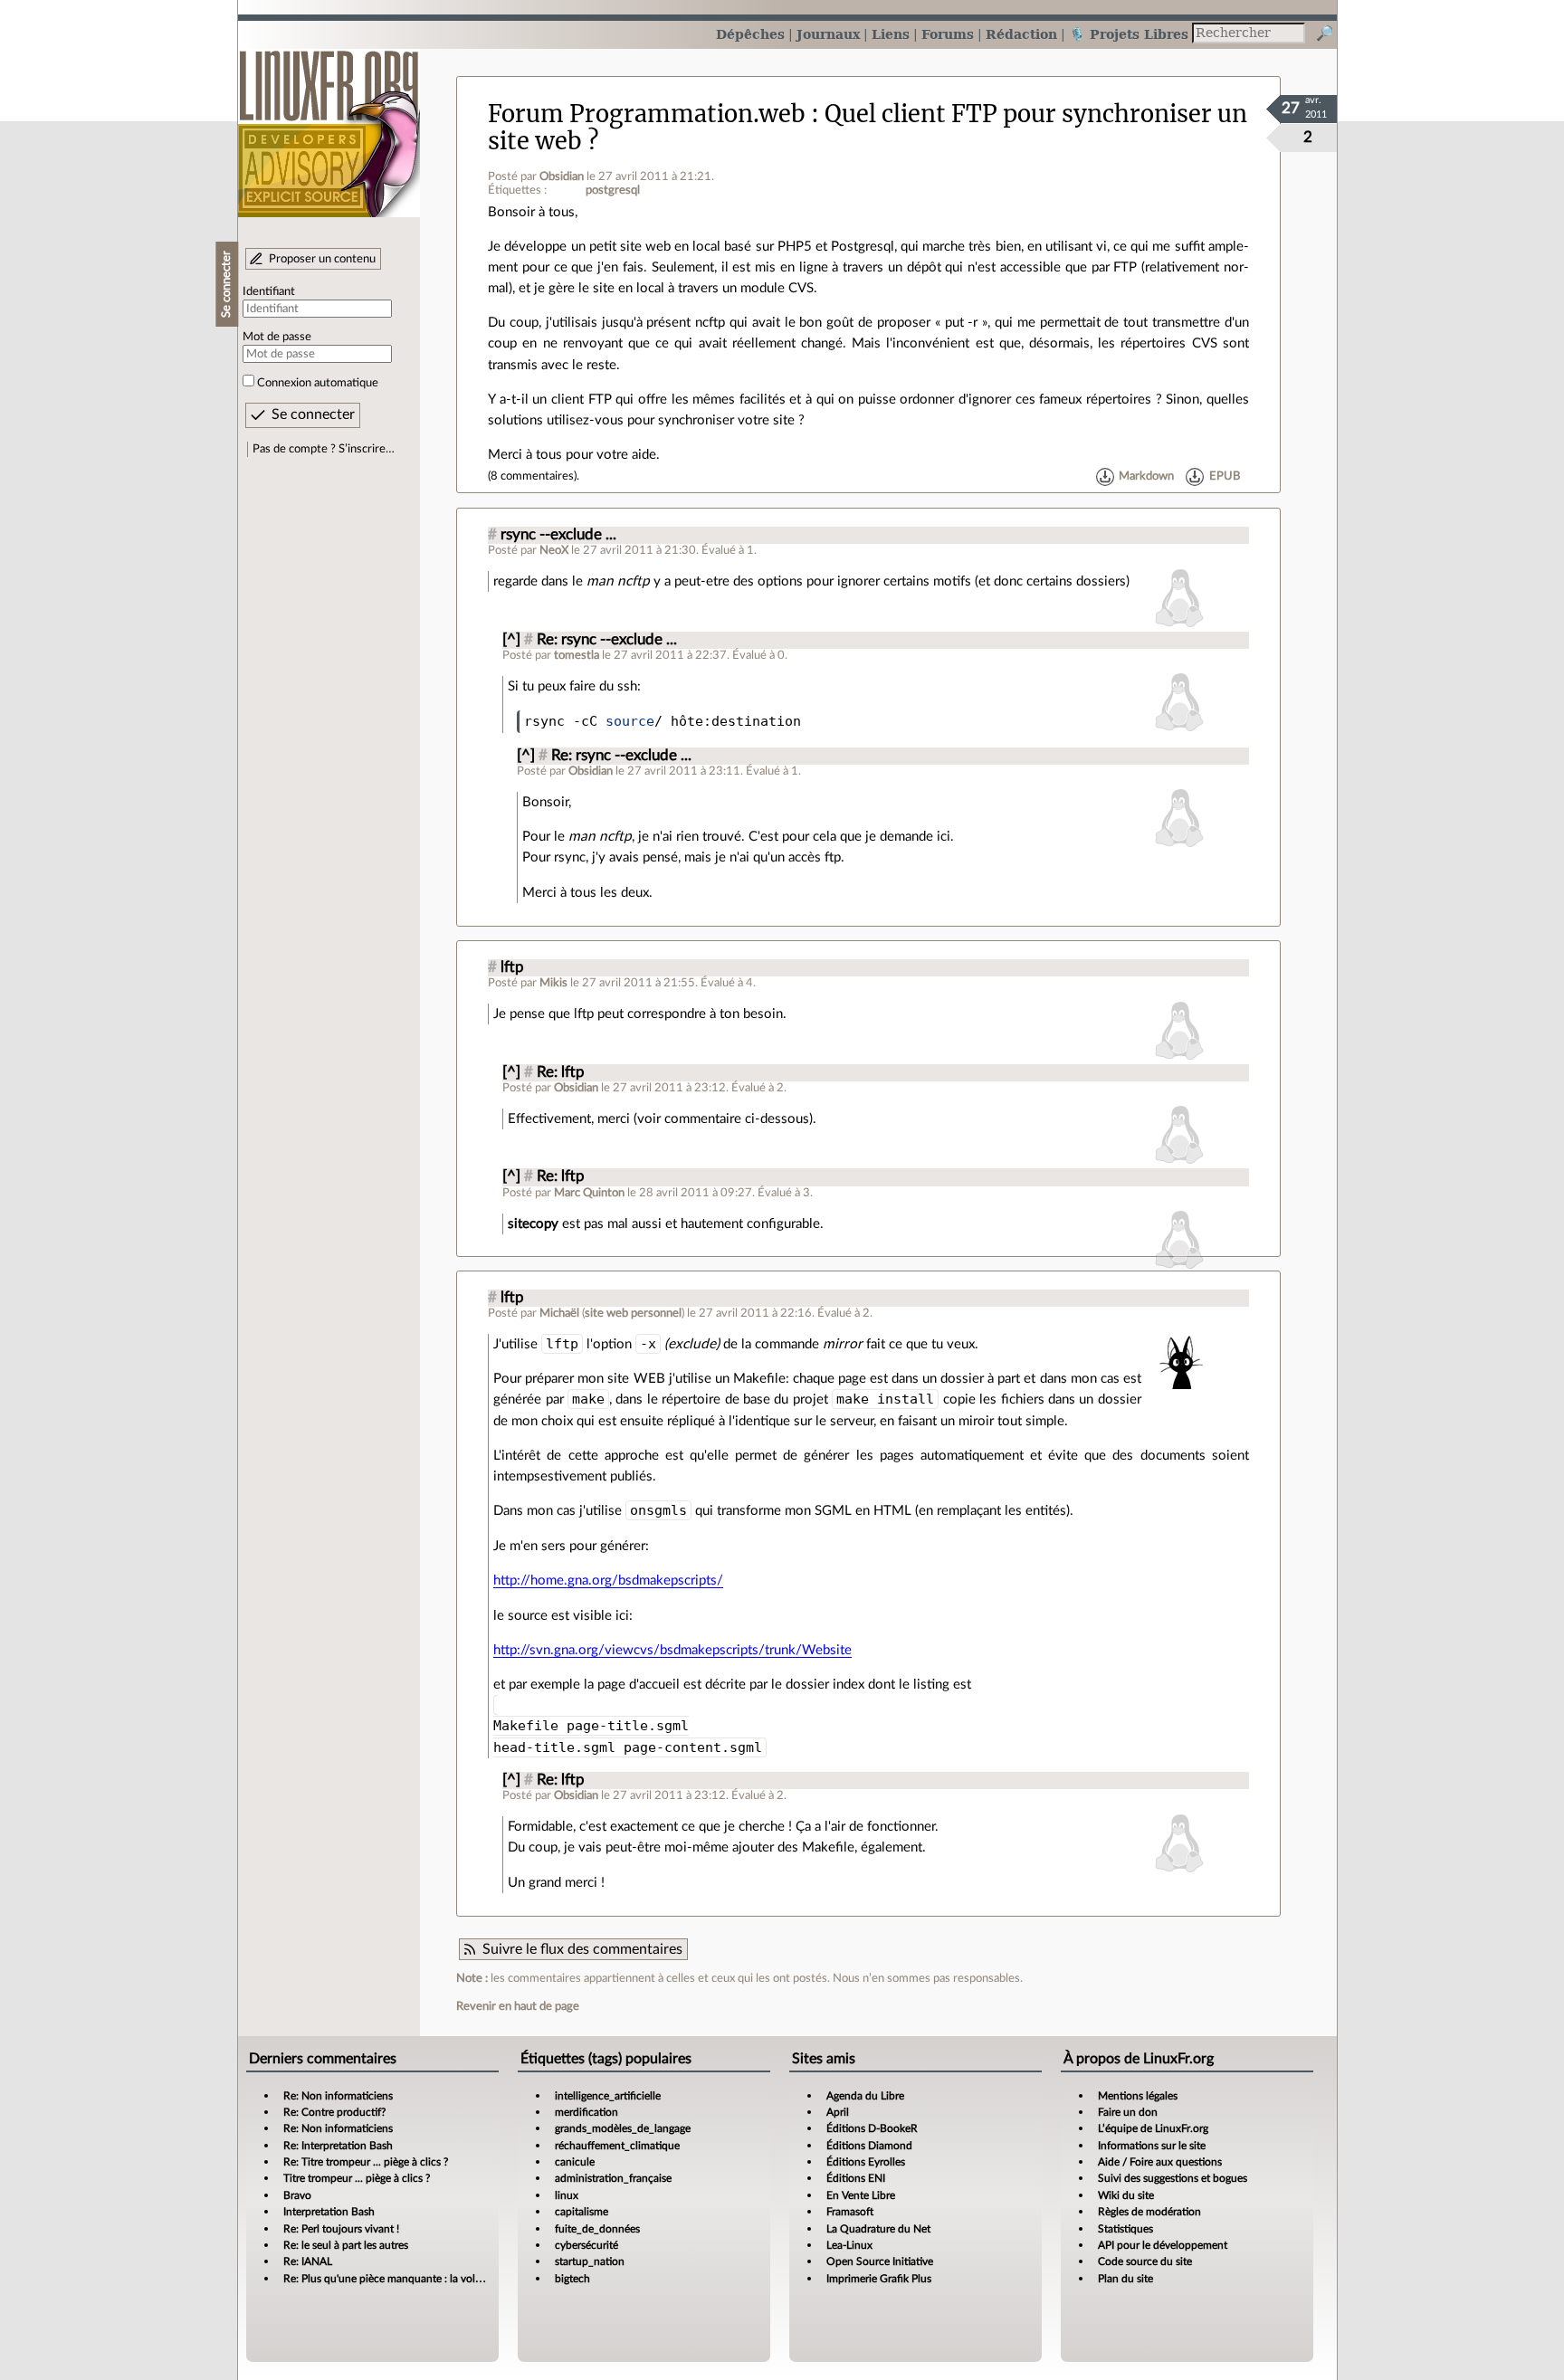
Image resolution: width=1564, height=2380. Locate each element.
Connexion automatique (318, 383)
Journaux (828, 34)
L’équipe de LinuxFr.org (1153, 2128)
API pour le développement (1163, 2245)
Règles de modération (1149, 2212)
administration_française (613, 2178)
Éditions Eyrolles (866, 2162)
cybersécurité (586, 2245)
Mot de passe (277, 337)
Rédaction (1021, 34)
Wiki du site (1126, 2195)
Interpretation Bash (329, 2212)
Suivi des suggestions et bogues (1173, 2178)
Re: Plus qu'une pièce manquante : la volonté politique (413, 2279)
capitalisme (582, 2212)
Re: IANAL (308, 2261)
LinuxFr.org (329, 124)
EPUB (1225, 476)
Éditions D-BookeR (872, 2128)
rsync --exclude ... (558, 535)
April (838, 2112)
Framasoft (850, 2212)
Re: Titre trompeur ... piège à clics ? (366, 2162)
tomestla (577, 655)
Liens (891, 34)
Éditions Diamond (869, 2146)
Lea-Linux (849, 2245)
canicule (575, 2162)
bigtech (572, 2279)
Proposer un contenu (322, 259)
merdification (586, 2112)
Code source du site (1145, 2261)
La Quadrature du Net (878, 2229)
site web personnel (633, 1313)
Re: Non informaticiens (338, 2096)
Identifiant (269, 291)
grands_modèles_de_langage (623, 2128)
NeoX (554, 550)
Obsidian (562, 176)
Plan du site (1125, 2279)
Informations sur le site (1152, 2146)
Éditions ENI (856, 2178)
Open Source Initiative (880, 2261)
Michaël (559, 1313)
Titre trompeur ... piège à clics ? (357, 2178)
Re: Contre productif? (334, 2112)
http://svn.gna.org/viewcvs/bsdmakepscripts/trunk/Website (672, 1650)
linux (567, 2195)
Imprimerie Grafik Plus (879, 2279)
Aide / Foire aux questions (1160, 2162)
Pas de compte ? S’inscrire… (324, 449)
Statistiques (1125, 2229)
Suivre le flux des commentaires (582, 1949)
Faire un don (1128, 2112)
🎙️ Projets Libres (1129, 34)
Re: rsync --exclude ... (607, 640)
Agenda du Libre (865, 2096)
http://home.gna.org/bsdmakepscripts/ (608, 1580)
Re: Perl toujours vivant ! (341, 2229)
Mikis (553, 983)
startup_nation (590, 2261)
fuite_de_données (597, 2229)
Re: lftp (561, 1072)
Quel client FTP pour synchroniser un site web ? (868, 127)
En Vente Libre (861, 2195)
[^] (511, 640)
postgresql (613, 190)
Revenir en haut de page (518, 2006)
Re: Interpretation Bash (338, 2146)
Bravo (297, 2195)
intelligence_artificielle (608, 2096)
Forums (948, 34)
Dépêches (750, 34)
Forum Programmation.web (647, 114)
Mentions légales (1138, 2096)
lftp (512, 967)
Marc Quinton (589, 1193)
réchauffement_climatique (617, 2146)
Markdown (1146, 476)
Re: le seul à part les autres (346, 2245)
